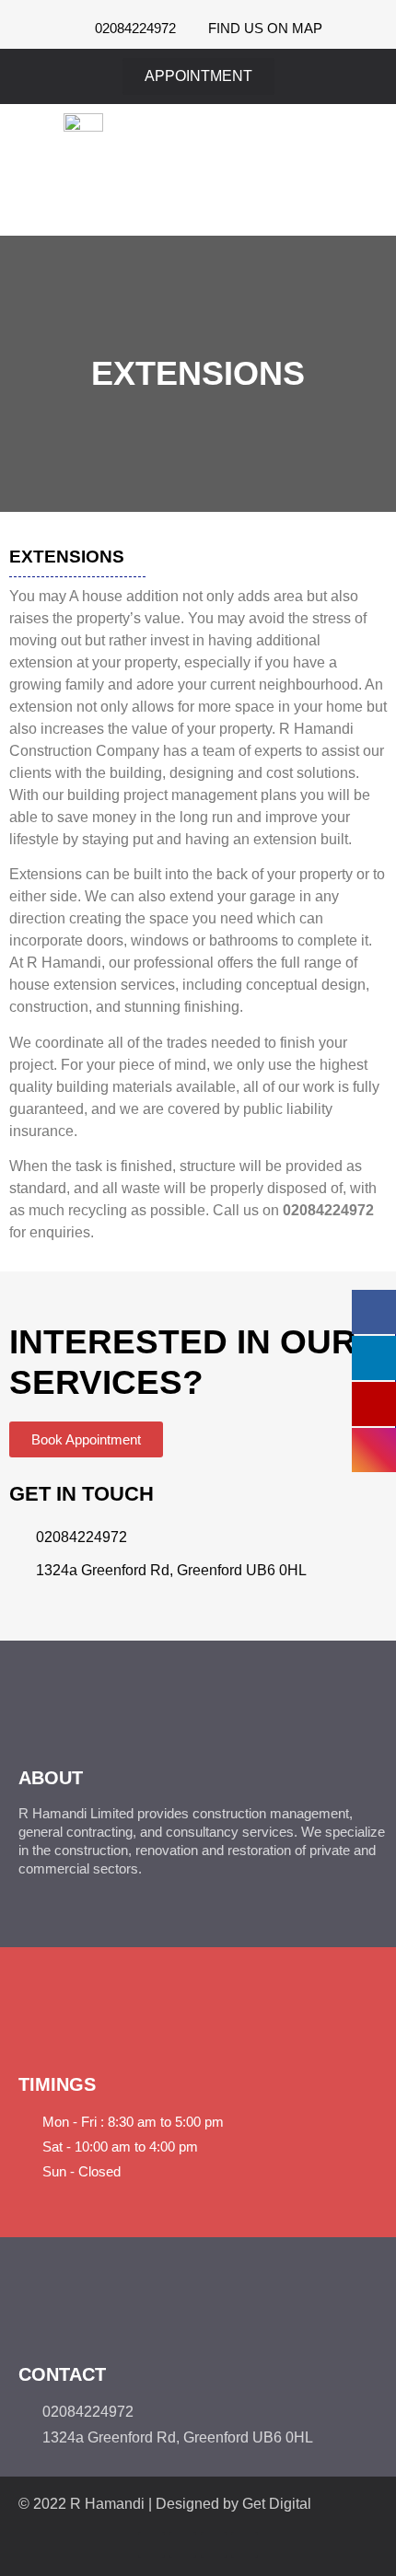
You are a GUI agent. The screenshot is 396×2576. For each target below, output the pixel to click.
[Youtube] (214, 2545)
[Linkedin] (245, 2545)
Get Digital (277, 2504)
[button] (355, 170)
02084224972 (328, 1210)
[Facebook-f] (151, 2545)
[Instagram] (183, 2545)
